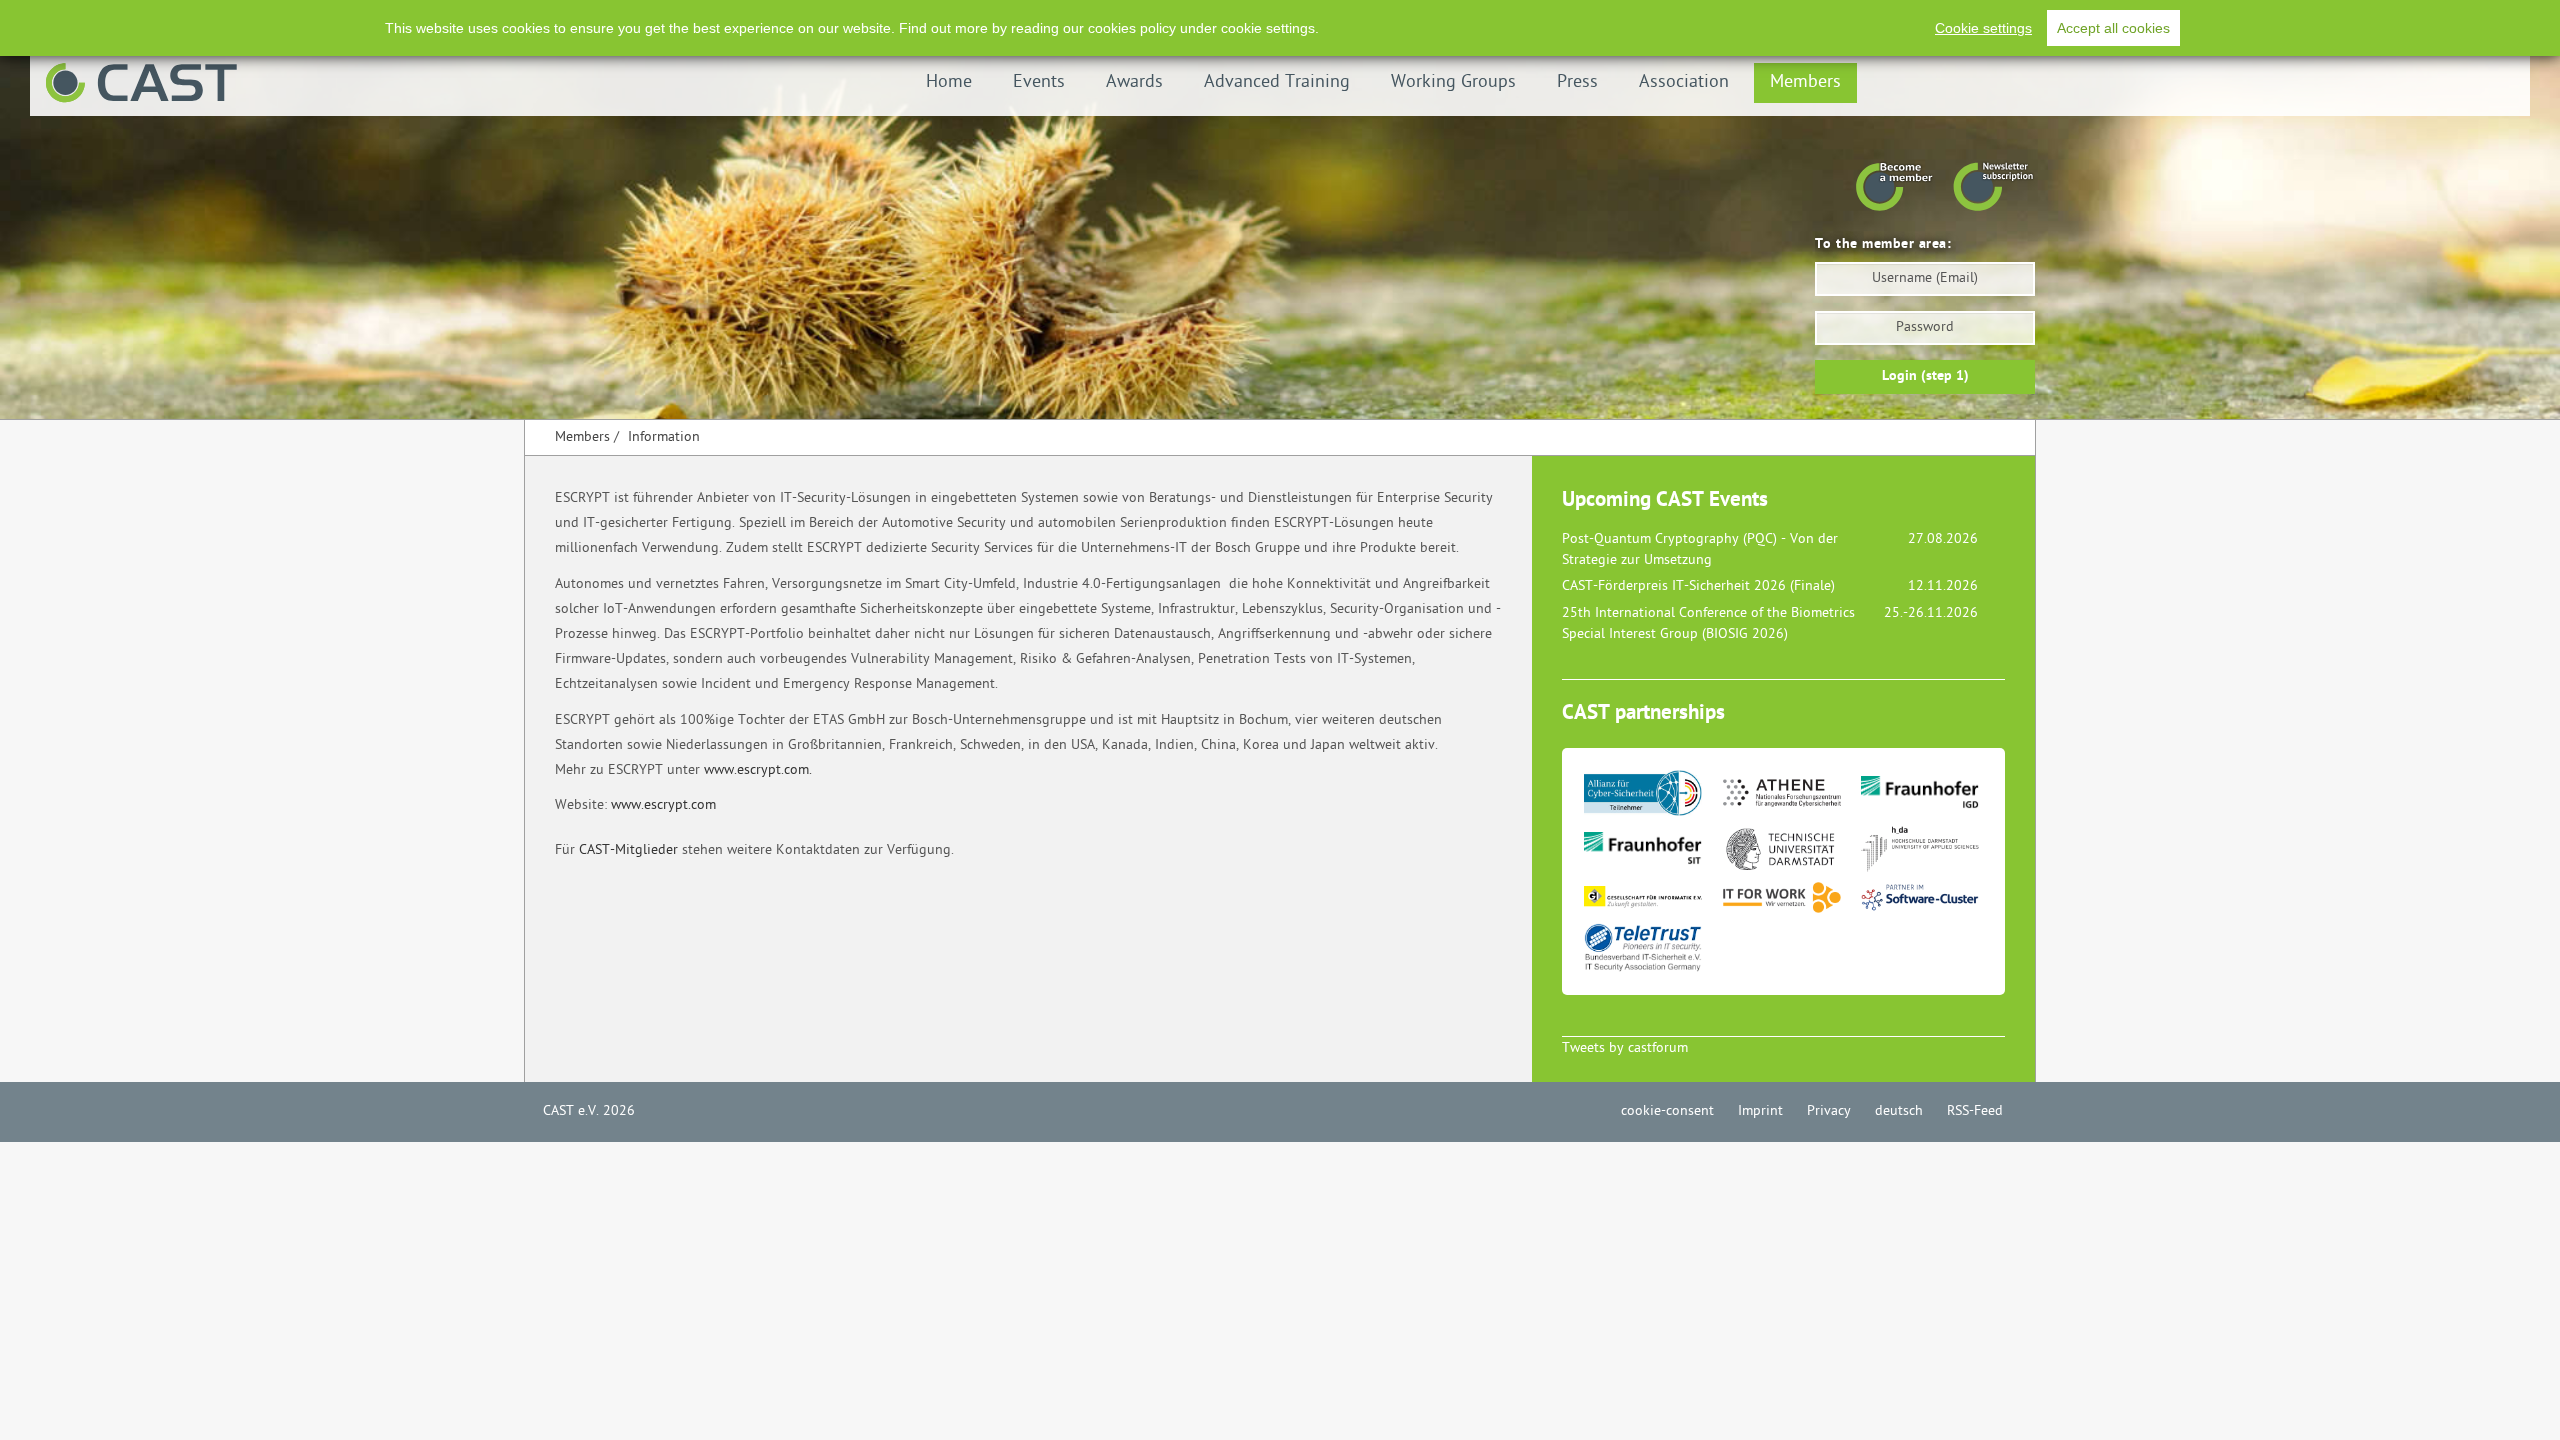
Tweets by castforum (1625, 1048)
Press (1577, 82)
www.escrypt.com (663, 805)
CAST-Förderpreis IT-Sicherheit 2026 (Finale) (1698, 586)
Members (1805, 82)
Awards (1134, 82)
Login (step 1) (1925, 376)
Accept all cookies (2113, 28)
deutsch (1899, 1111)
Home (949, 82)
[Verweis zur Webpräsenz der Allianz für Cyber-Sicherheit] (1651, 798)
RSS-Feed (1975, 1111)
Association (1684, 82)
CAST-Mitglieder (628, 850)
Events (1039, 82)
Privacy (1829, 1111)
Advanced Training (1277, 82)
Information (664, 437)
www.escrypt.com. (758, 770)
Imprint (1760, 1111)
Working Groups (1453, 82)
